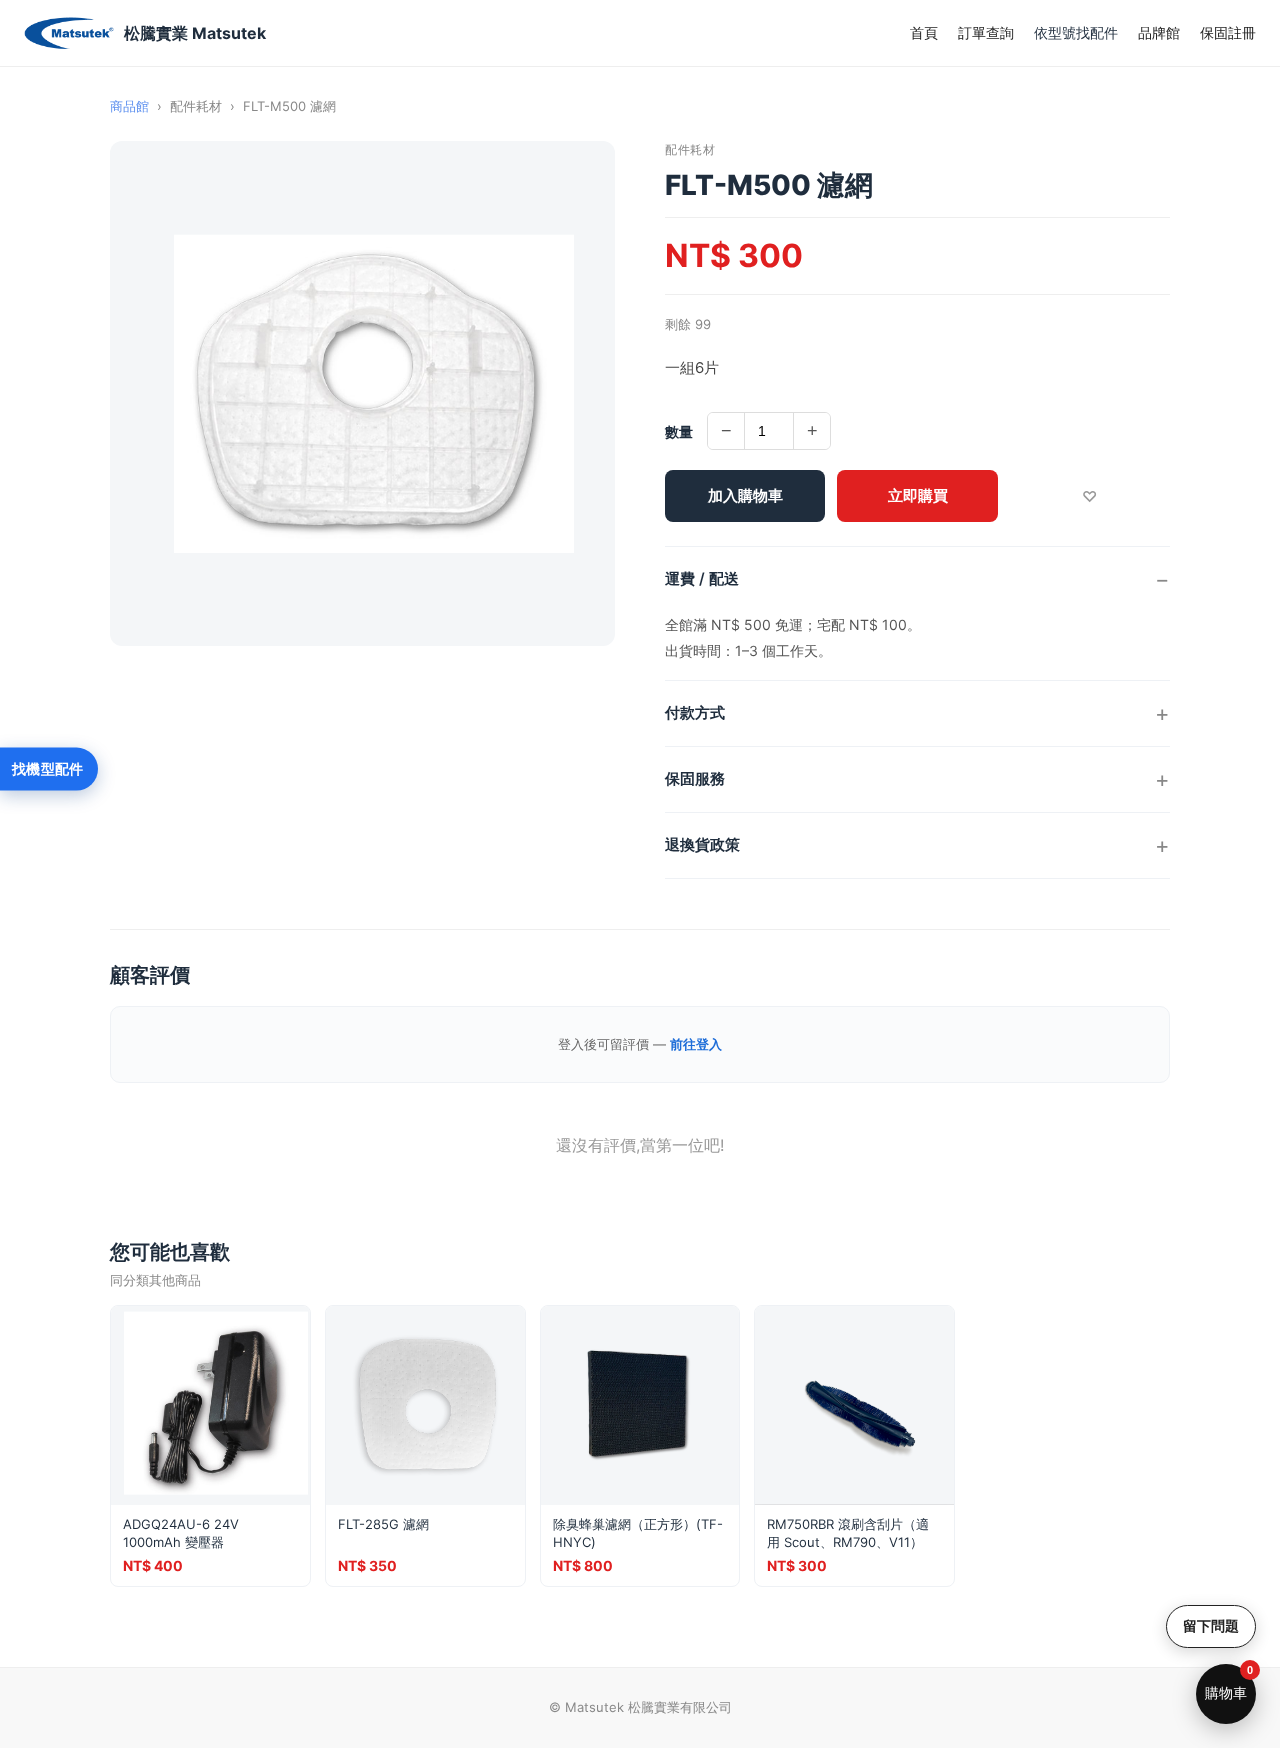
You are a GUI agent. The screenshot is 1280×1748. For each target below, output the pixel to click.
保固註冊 (1228, 33)
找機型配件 (47, 769)
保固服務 (695, 778)
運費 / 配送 (702, 578)
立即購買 (918, 495)
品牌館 (1159, 33)
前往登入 (696, 1044)
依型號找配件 (1076, 33)
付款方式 (695, 712)
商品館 (129, 106)
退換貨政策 (702, 844)
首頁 (924, 33)
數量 (679, 431)
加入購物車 (745, 495)
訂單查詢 (986, 33)
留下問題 (1211, 1626)
